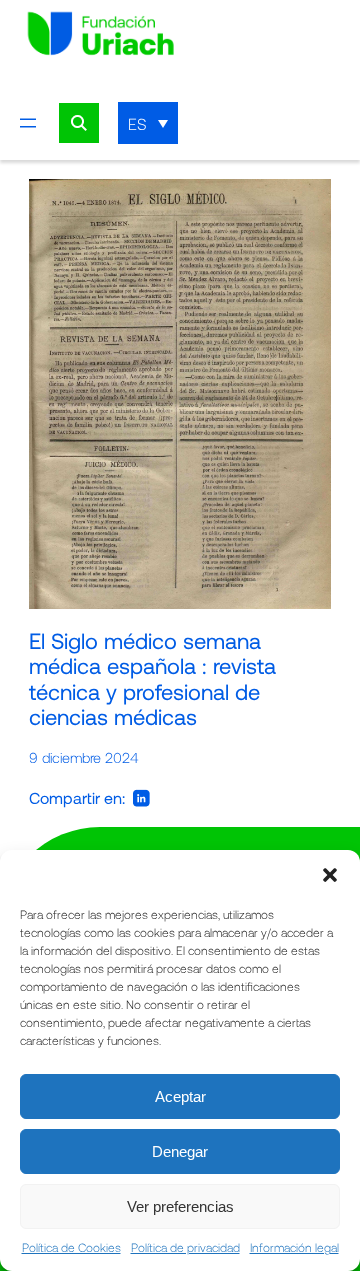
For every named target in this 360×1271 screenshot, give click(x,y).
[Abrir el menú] (28, 123)
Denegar (180, 1151)
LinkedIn (141, 798)
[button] (330, 875)
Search (79, 123)
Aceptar (180, 1096)
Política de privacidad (185, 1247)
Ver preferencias (180, 1206)
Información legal (294, 1247)
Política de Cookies (71, 1247)
